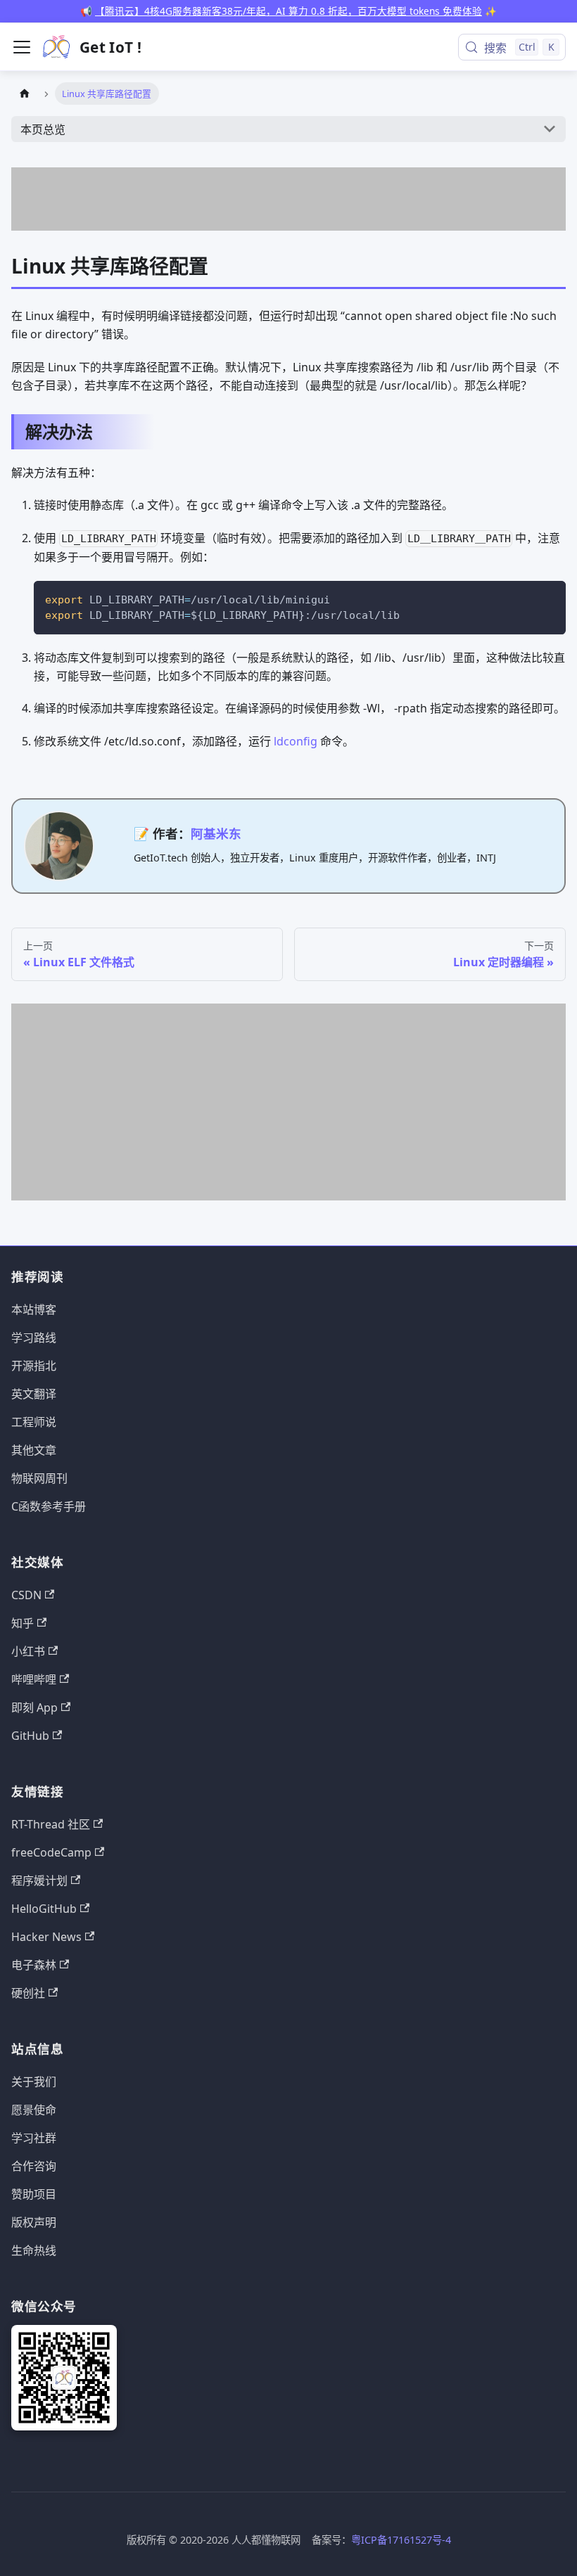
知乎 (23, 1623)
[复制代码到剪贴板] (549, 598)
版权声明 (34, 2222)
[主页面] (25, 93)
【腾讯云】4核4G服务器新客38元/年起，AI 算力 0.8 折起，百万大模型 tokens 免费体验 (288, 11)
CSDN (26, 1595)
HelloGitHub (44, 1909)
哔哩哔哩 (34, 1679)
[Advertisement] (288, 199)
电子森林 (34, 1965)
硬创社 (28, 1993)
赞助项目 (34, 2194)
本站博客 (34, 1309)
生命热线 (34, 2250)
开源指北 (34, 1366)
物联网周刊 (39, 1478)
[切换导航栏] (22, 47)
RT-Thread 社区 (51, 1824)
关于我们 (34, 2082)
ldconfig (296, 741)
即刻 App (34, 1707)
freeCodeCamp (51, 1852)
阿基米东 (216, 833)
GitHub (30, 1736)
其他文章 (34, 1450)
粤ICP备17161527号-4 (401, 2540)
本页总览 (43, 129)
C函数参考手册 (49, 1506)
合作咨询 (34, 2166)
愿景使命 (34, 2110)
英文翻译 (34, 1394)
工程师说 (34, 1422)
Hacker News (46, 1937)
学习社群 (34, 2138)
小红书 (28, 1651)
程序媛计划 (39, 1880)
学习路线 (34, 1338)
